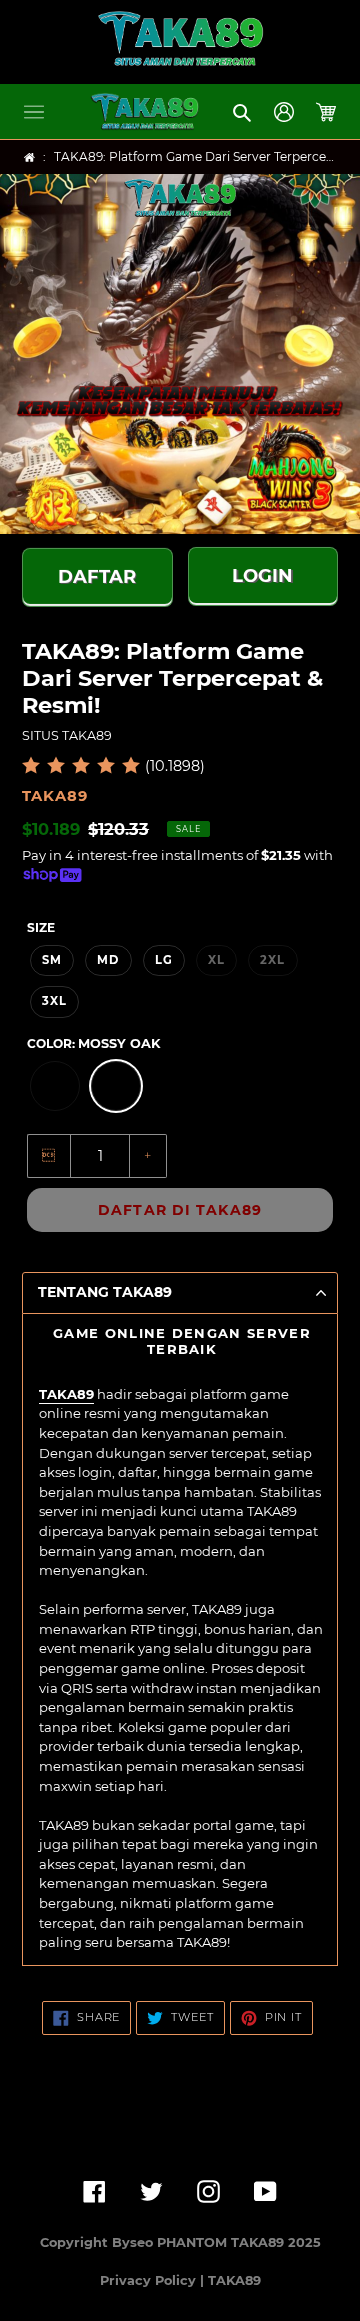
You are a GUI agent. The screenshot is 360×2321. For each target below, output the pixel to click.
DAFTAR (97, 574)
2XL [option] (272, 960)
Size (41, 927)
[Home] (29, 157)
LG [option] (164, 960)
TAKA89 (66, 1394)
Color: (93, 1043)
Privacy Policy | (154, 2280)
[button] (34, 112)
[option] (55, 1086)
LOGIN (262, 573)
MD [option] (108, 960)
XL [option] (216, 960)
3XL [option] (54, 1001)
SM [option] (52, 960)
